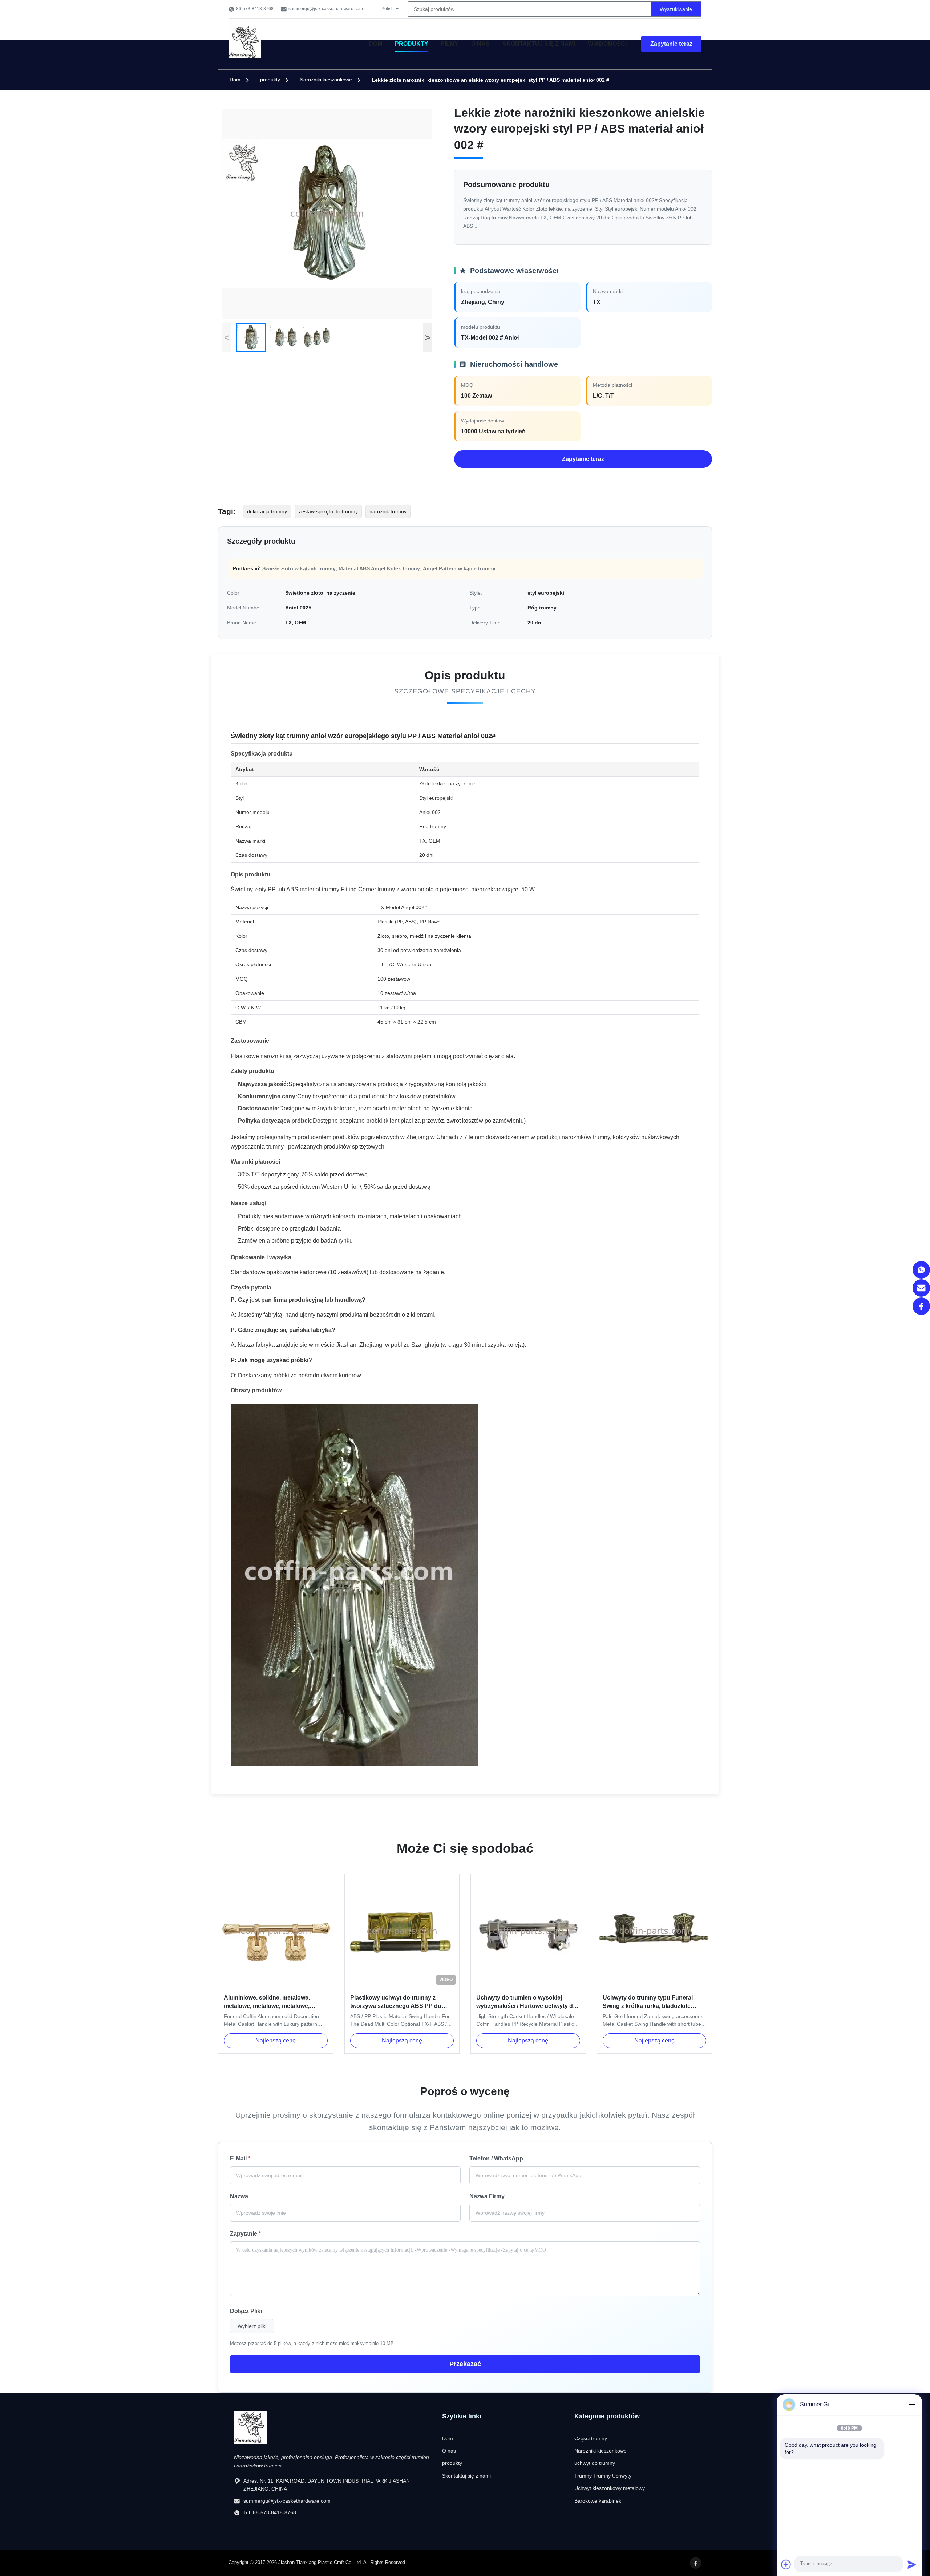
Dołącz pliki (246, 2311)
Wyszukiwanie (676, 9)
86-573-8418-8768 (255, 9)
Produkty (412, 44)
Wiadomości (607, 44)
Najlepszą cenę (276, 2040)
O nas (480, 44)
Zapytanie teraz (671, 44)
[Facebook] (921, 1306)
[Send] (912, 2564)
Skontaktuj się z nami (539, 44)
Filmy (450, 44)
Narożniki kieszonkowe (326, 80)
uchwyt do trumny (595, 2463)
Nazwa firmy (487, 2196)
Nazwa (239, 2196)
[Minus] (912, 2405)
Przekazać (465, 2364)
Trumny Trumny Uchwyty (603, 2476)
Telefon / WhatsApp (496, 2158)
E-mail (240, 2158)
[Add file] (786, 2564)
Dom (375, 44)
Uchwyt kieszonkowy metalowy (610, 2488)
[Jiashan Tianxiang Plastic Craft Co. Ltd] (250, 2442)
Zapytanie (245, 2234)
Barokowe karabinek (598, 2501)
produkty (270, 80)
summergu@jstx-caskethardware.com (326, 9)
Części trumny (591, 2438)
